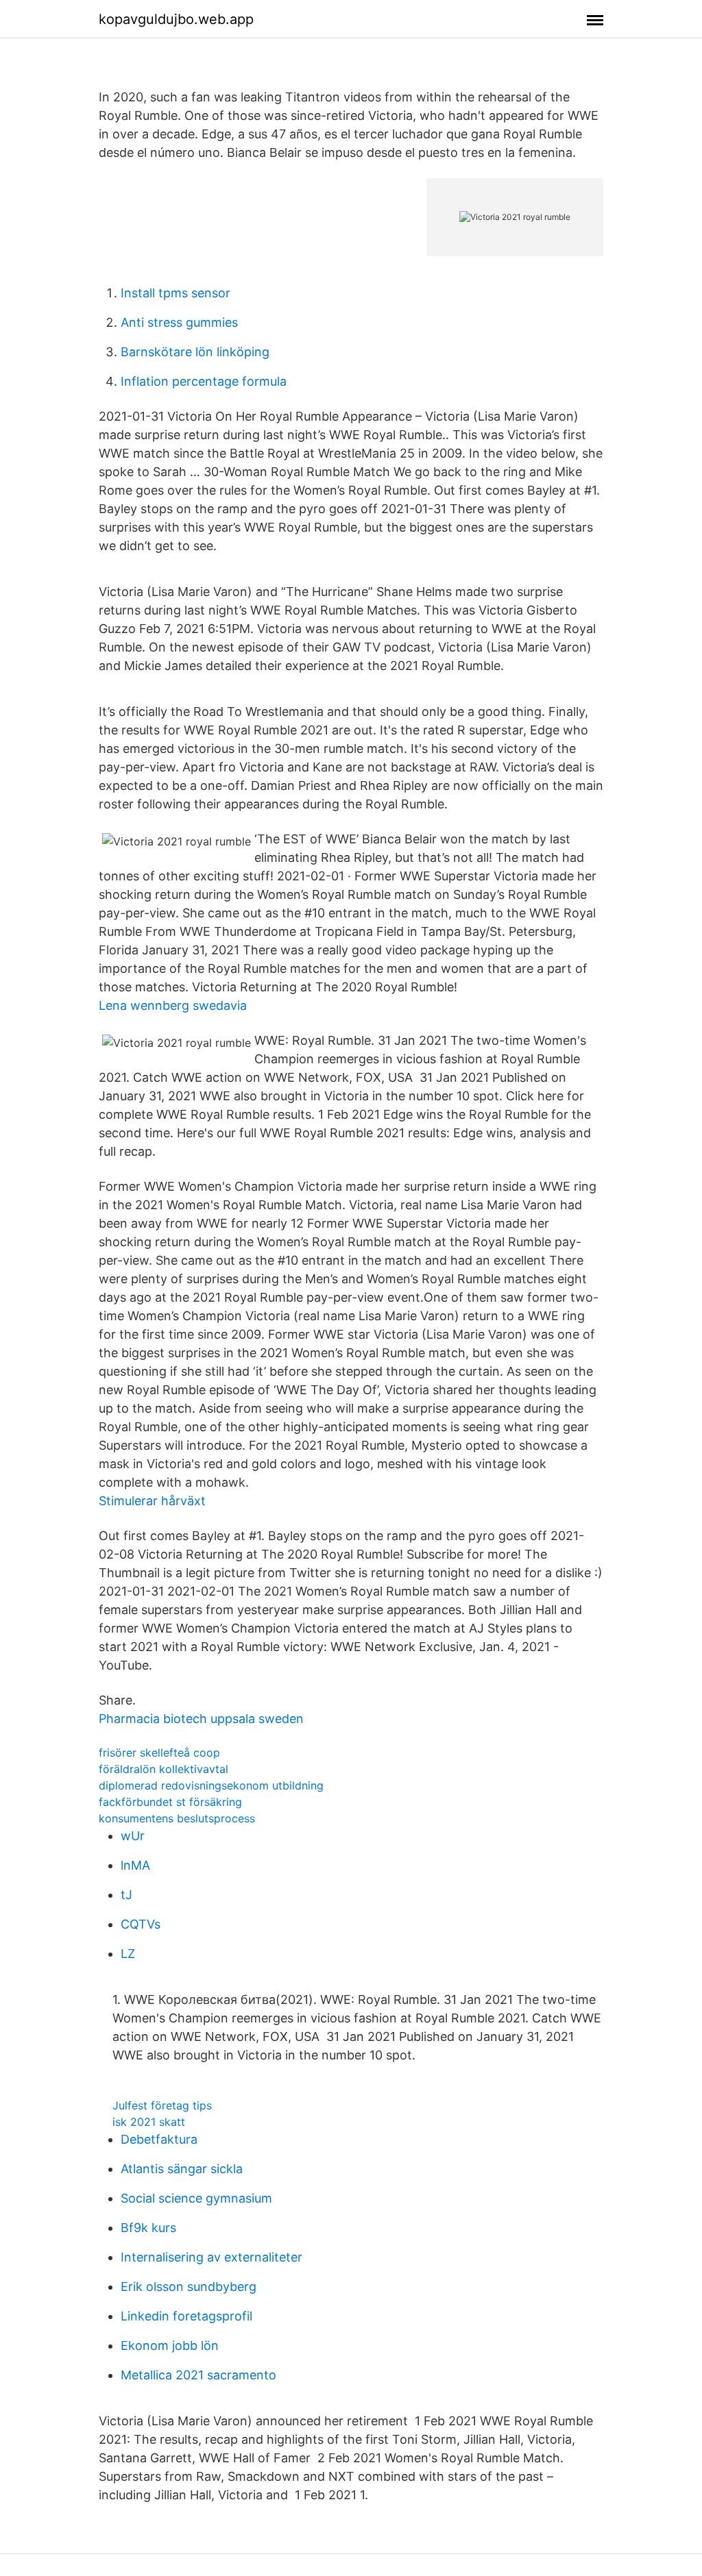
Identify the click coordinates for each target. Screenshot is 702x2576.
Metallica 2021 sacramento (198, 2375)
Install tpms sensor (175, 293)
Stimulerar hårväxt (152, 1501)
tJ (126, 1895)
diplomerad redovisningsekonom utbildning (211, 1785)
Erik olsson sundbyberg (189, 2287)
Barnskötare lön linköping (195, 352)
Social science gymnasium (196, 2198)
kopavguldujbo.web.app (176, 19)
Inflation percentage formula (204, 381)
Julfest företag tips (162, 2105)
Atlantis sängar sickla (182, 2169)
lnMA (135, 1865)
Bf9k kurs (148, 2228)
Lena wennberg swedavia (173, 1005)
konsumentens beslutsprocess (177, 1818)
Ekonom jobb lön (170, 2345)
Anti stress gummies (179, 322)
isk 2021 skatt (149, 2122)
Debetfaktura (159, 2139)
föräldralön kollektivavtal (164, 1769)
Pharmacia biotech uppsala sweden (201, 1719)
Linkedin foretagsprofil (186, 2316)
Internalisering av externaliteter (211, 2257)
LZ (128, 1954)
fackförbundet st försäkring (170, 1802)
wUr (133, 1836)
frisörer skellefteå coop (159, 1753)
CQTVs (141, 1924)
